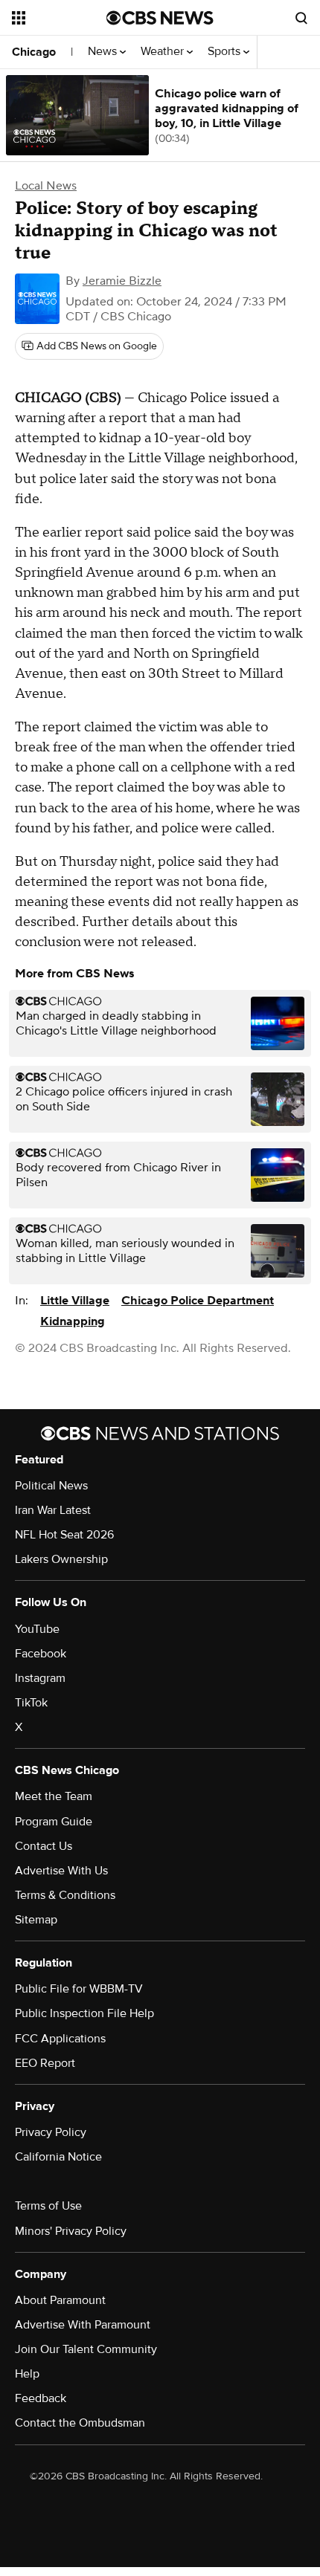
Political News (51, 1486)
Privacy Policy (51, 2132)
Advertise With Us (61, 1871)
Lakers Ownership (61, 1559)
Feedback (41, 2398)
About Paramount (60, 2300)
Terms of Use (48, 2206)
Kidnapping (73, 1321)
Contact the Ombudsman (80, 2423)
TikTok (31, 1703)
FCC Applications (60, 2039)
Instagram (40, 1678)
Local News (46, 186)
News (104, 52)
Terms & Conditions (65, 1895)
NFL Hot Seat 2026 (64, 1535)
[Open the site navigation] (59, 18)
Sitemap (36, 1920)
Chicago (34, 52)
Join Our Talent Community (86, 2349)
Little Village (75, 1301)
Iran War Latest (53, 1510)
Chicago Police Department (198, 1301)
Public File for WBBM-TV (79, 1989)
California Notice (58, 2157)
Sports (225, 52)
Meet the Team (54, 1796)
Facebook (41, 1654)
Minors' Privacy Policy (71, 2231)
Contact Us (44, 1846)
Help (27, 2374)
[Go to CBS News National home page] (160, 18)
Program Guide (54, 1822)
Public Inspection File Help (84, 2013)
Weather (164, 52)
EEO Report (45, 2063)
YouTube (37, 1629)
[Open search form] (301, 18)
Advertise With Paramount (83, 2325)
